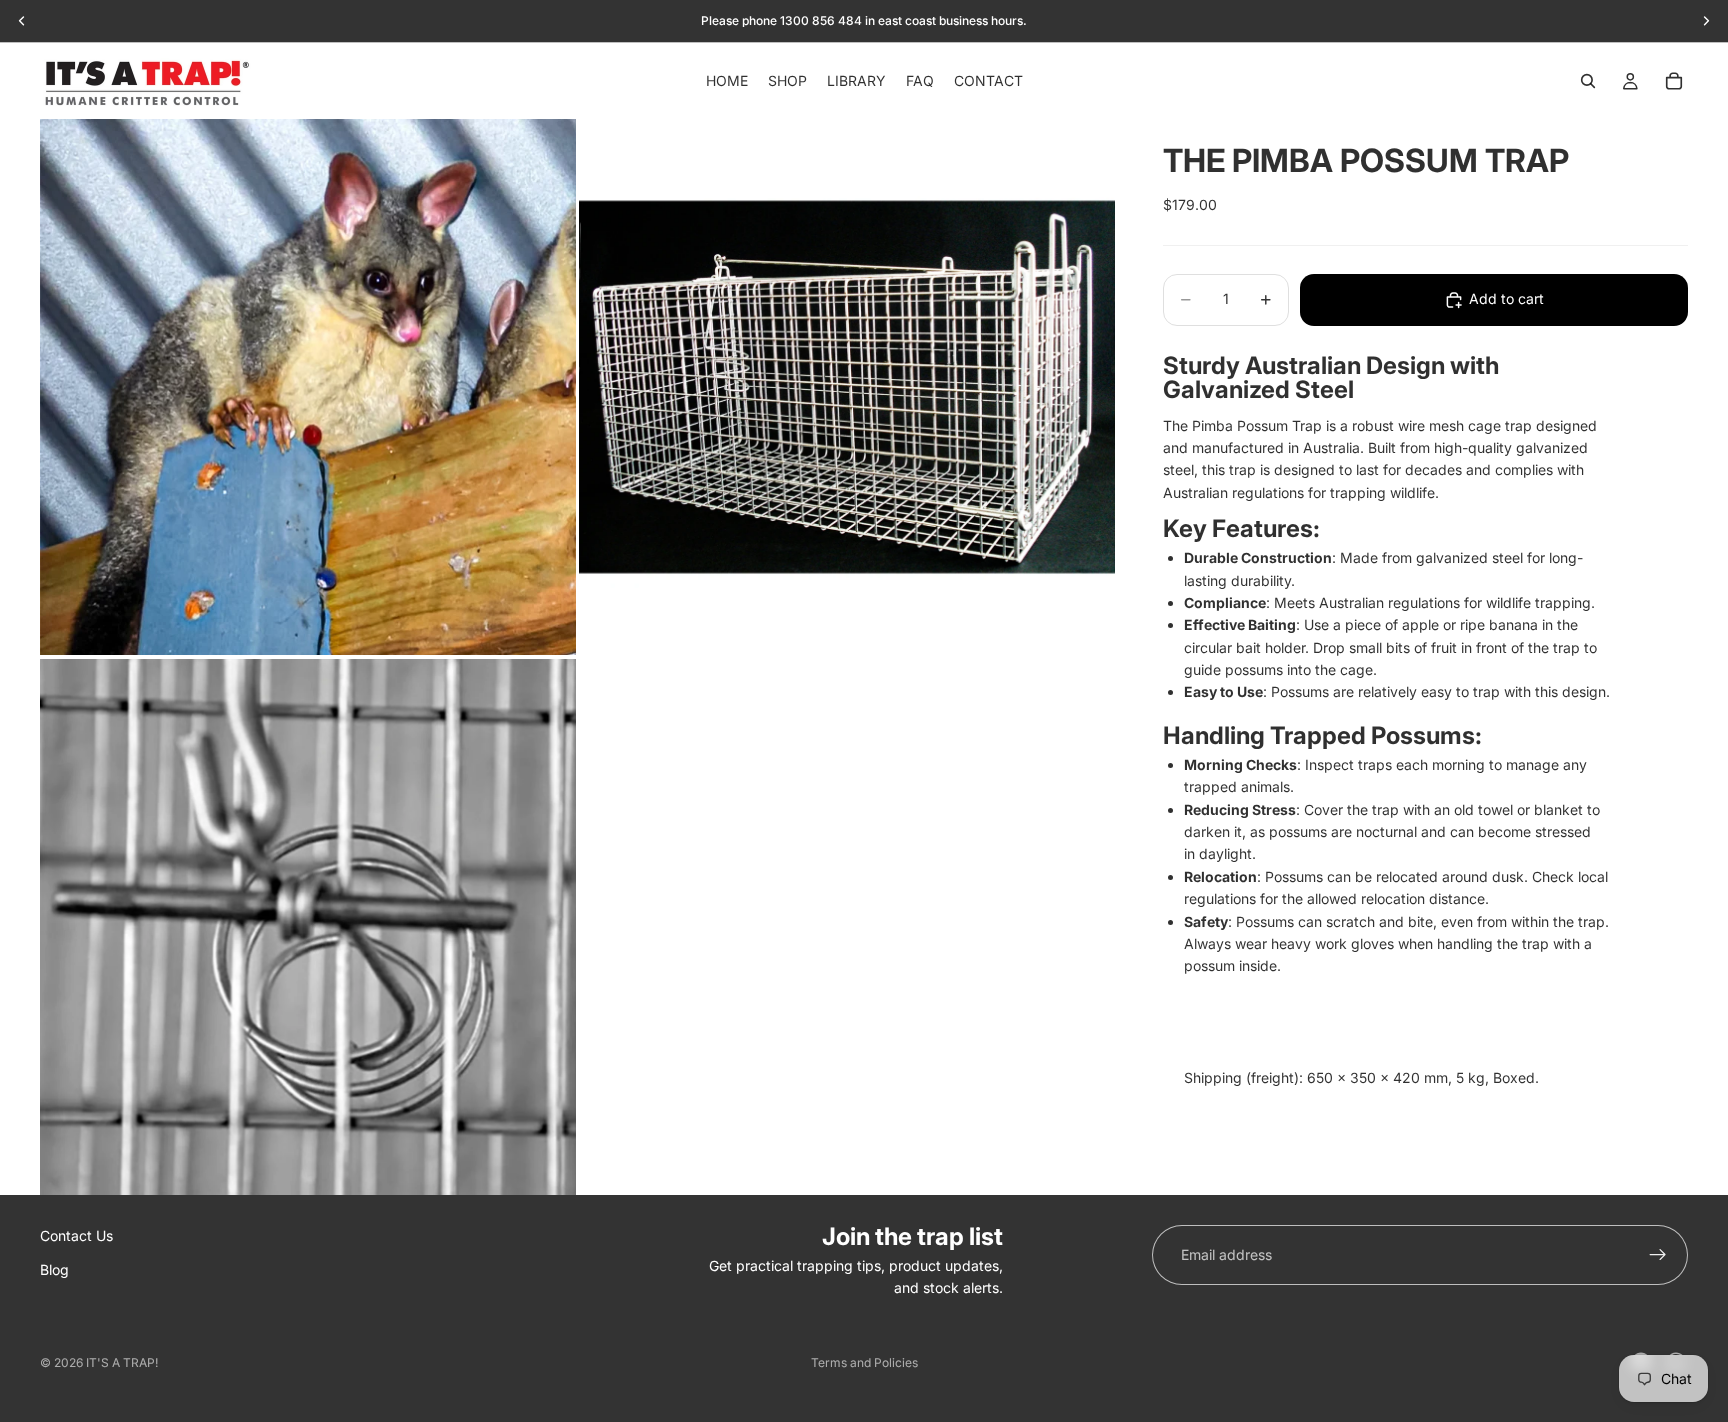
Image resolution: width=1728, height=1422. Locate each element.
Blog (54, 1270)
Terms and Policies (864, 1362)
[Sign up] (1658, 1255)
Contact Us (76, 1235)
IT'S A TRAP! (122, 1362)
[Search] (1588, 81)
